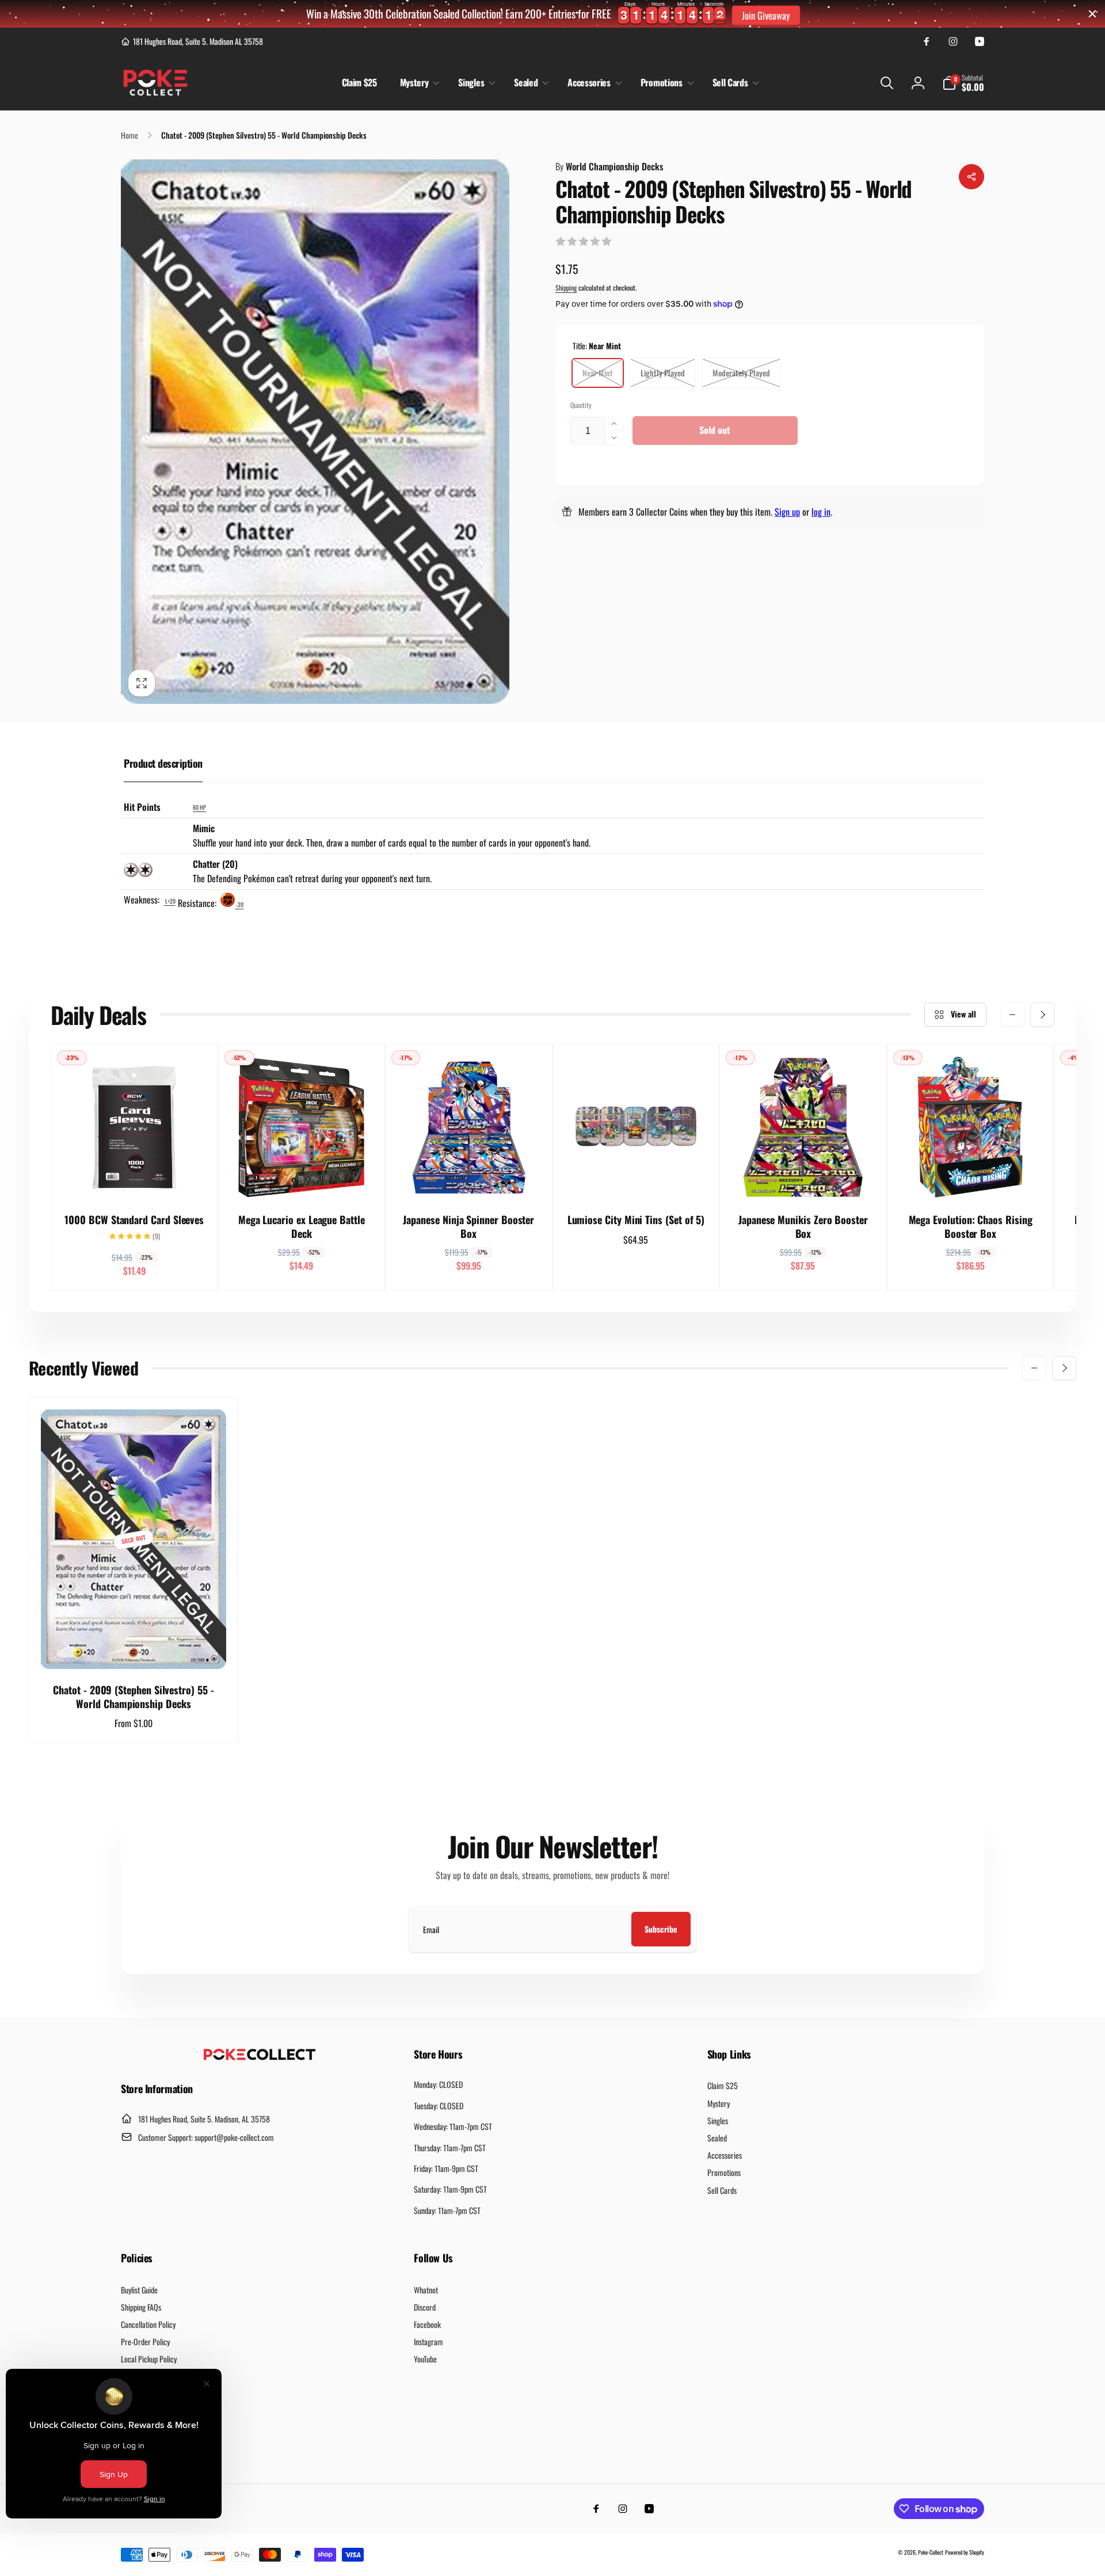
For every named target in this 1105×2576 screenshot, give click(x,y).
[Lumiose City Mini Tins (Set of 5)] (637, 1178)
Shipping (566, 287)
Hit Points (142, 807)
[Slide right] (1042, 1015)
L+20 (170, 901)
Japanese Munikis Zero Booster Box (803, 1227)
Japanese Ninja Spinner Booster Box (468, 1227)
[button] (418, 83)
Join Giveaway (766, 15)
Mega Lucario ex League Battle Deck (302, 1227)
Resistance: (198, 903)
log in (821, 512)
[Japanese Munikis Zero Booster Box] (803, 1178)
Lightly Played (663, 373)
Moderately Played (741, 373)
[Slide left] (1012, 1015)
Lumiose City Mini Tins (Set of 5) (636, 1220)
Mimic (204, 828)
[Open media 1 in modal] (315, 431)
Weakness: (143, 900)
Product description (163, 763)
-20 (239, 904)
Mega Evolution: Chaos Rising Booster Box (971, 1227)
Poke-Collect (931, 2552)
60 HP (199, 807)
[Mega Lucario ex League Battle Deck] (302, 1178)
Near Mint (598, 373)
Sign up (787, 512)
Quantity (581, 405)
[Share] (971, 177)
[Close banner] (1092, 14)
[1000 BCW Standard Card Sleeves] (135, 1178)
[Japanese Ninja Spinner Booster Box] (469, 1178)
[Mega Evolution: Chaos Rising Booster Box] (971, 1178)
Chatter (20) (215, 864)
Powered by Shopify (965, 2552)
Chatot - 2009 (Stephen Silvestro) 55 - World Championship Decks (133, 1697)
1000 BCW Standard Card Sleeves (134, 1220)
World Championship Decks (609, 166)
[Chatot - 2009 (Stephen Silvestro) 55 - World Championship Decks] (134, 1648)
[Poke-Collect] (260, 2057)
